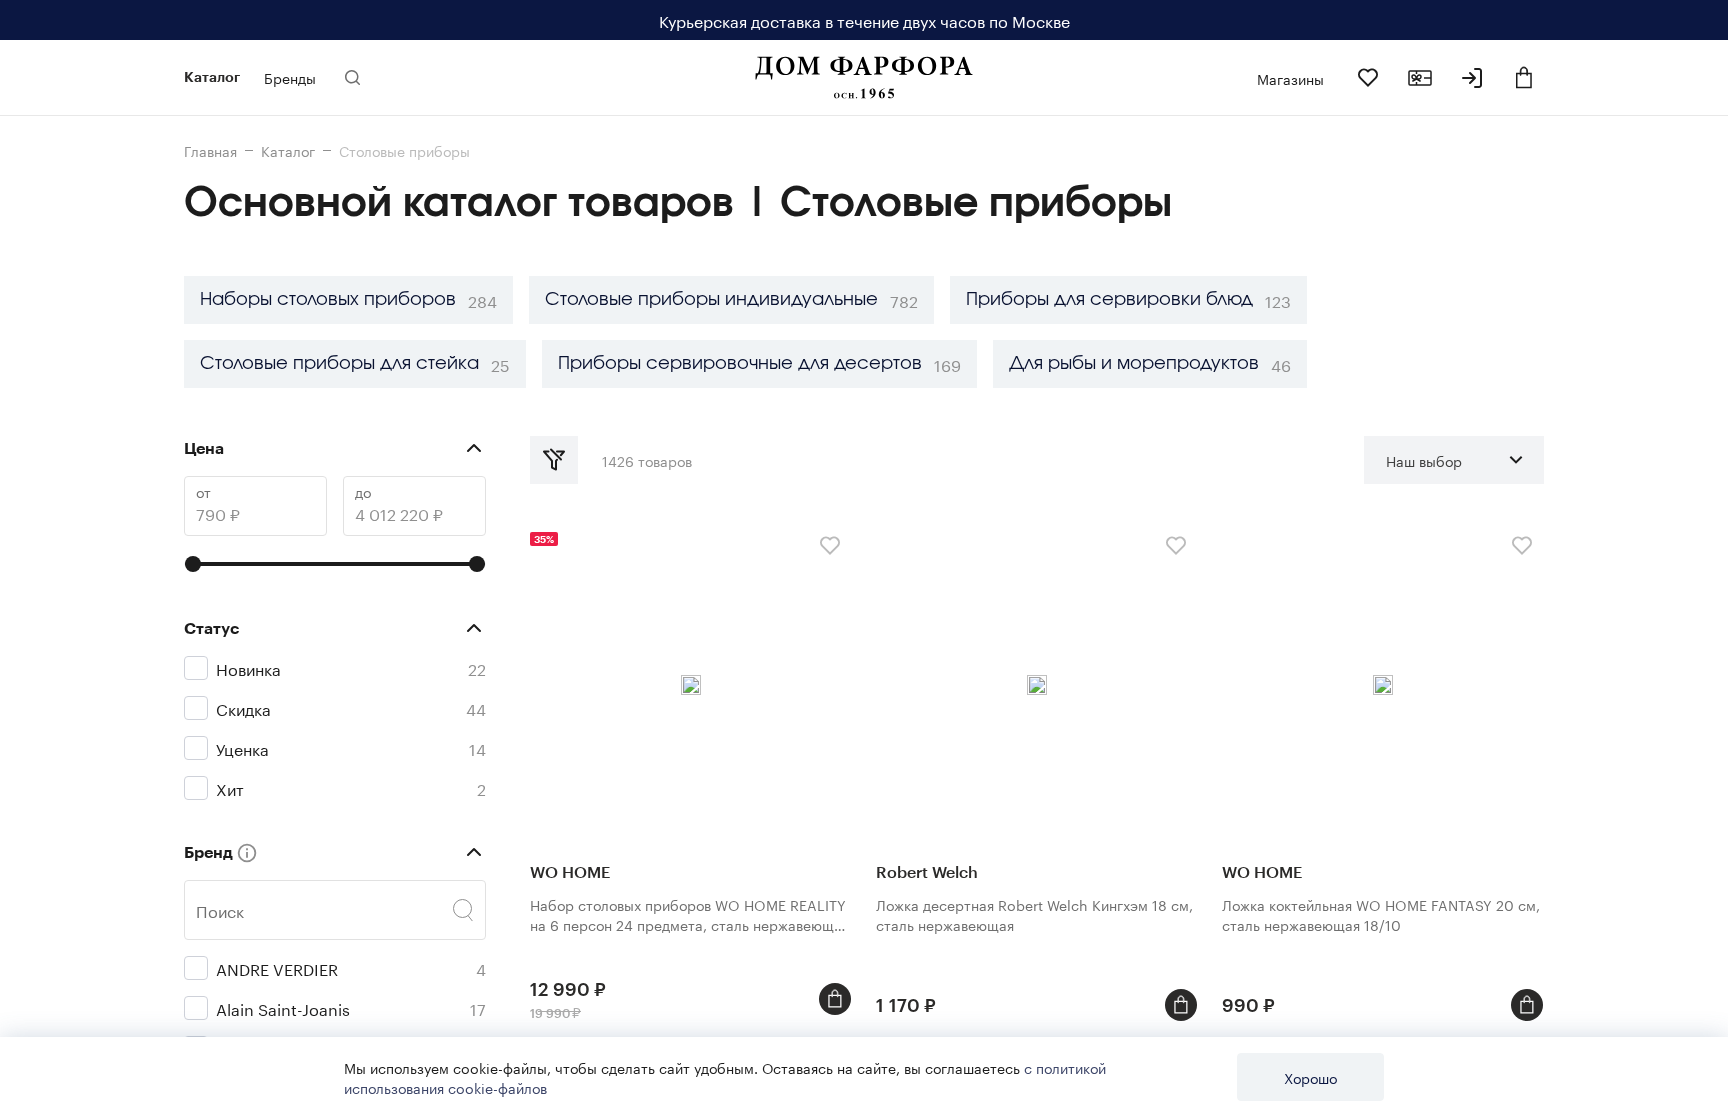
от (203, 491)
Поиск (220, 910)
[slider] (193, 564)
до (363, 491)
